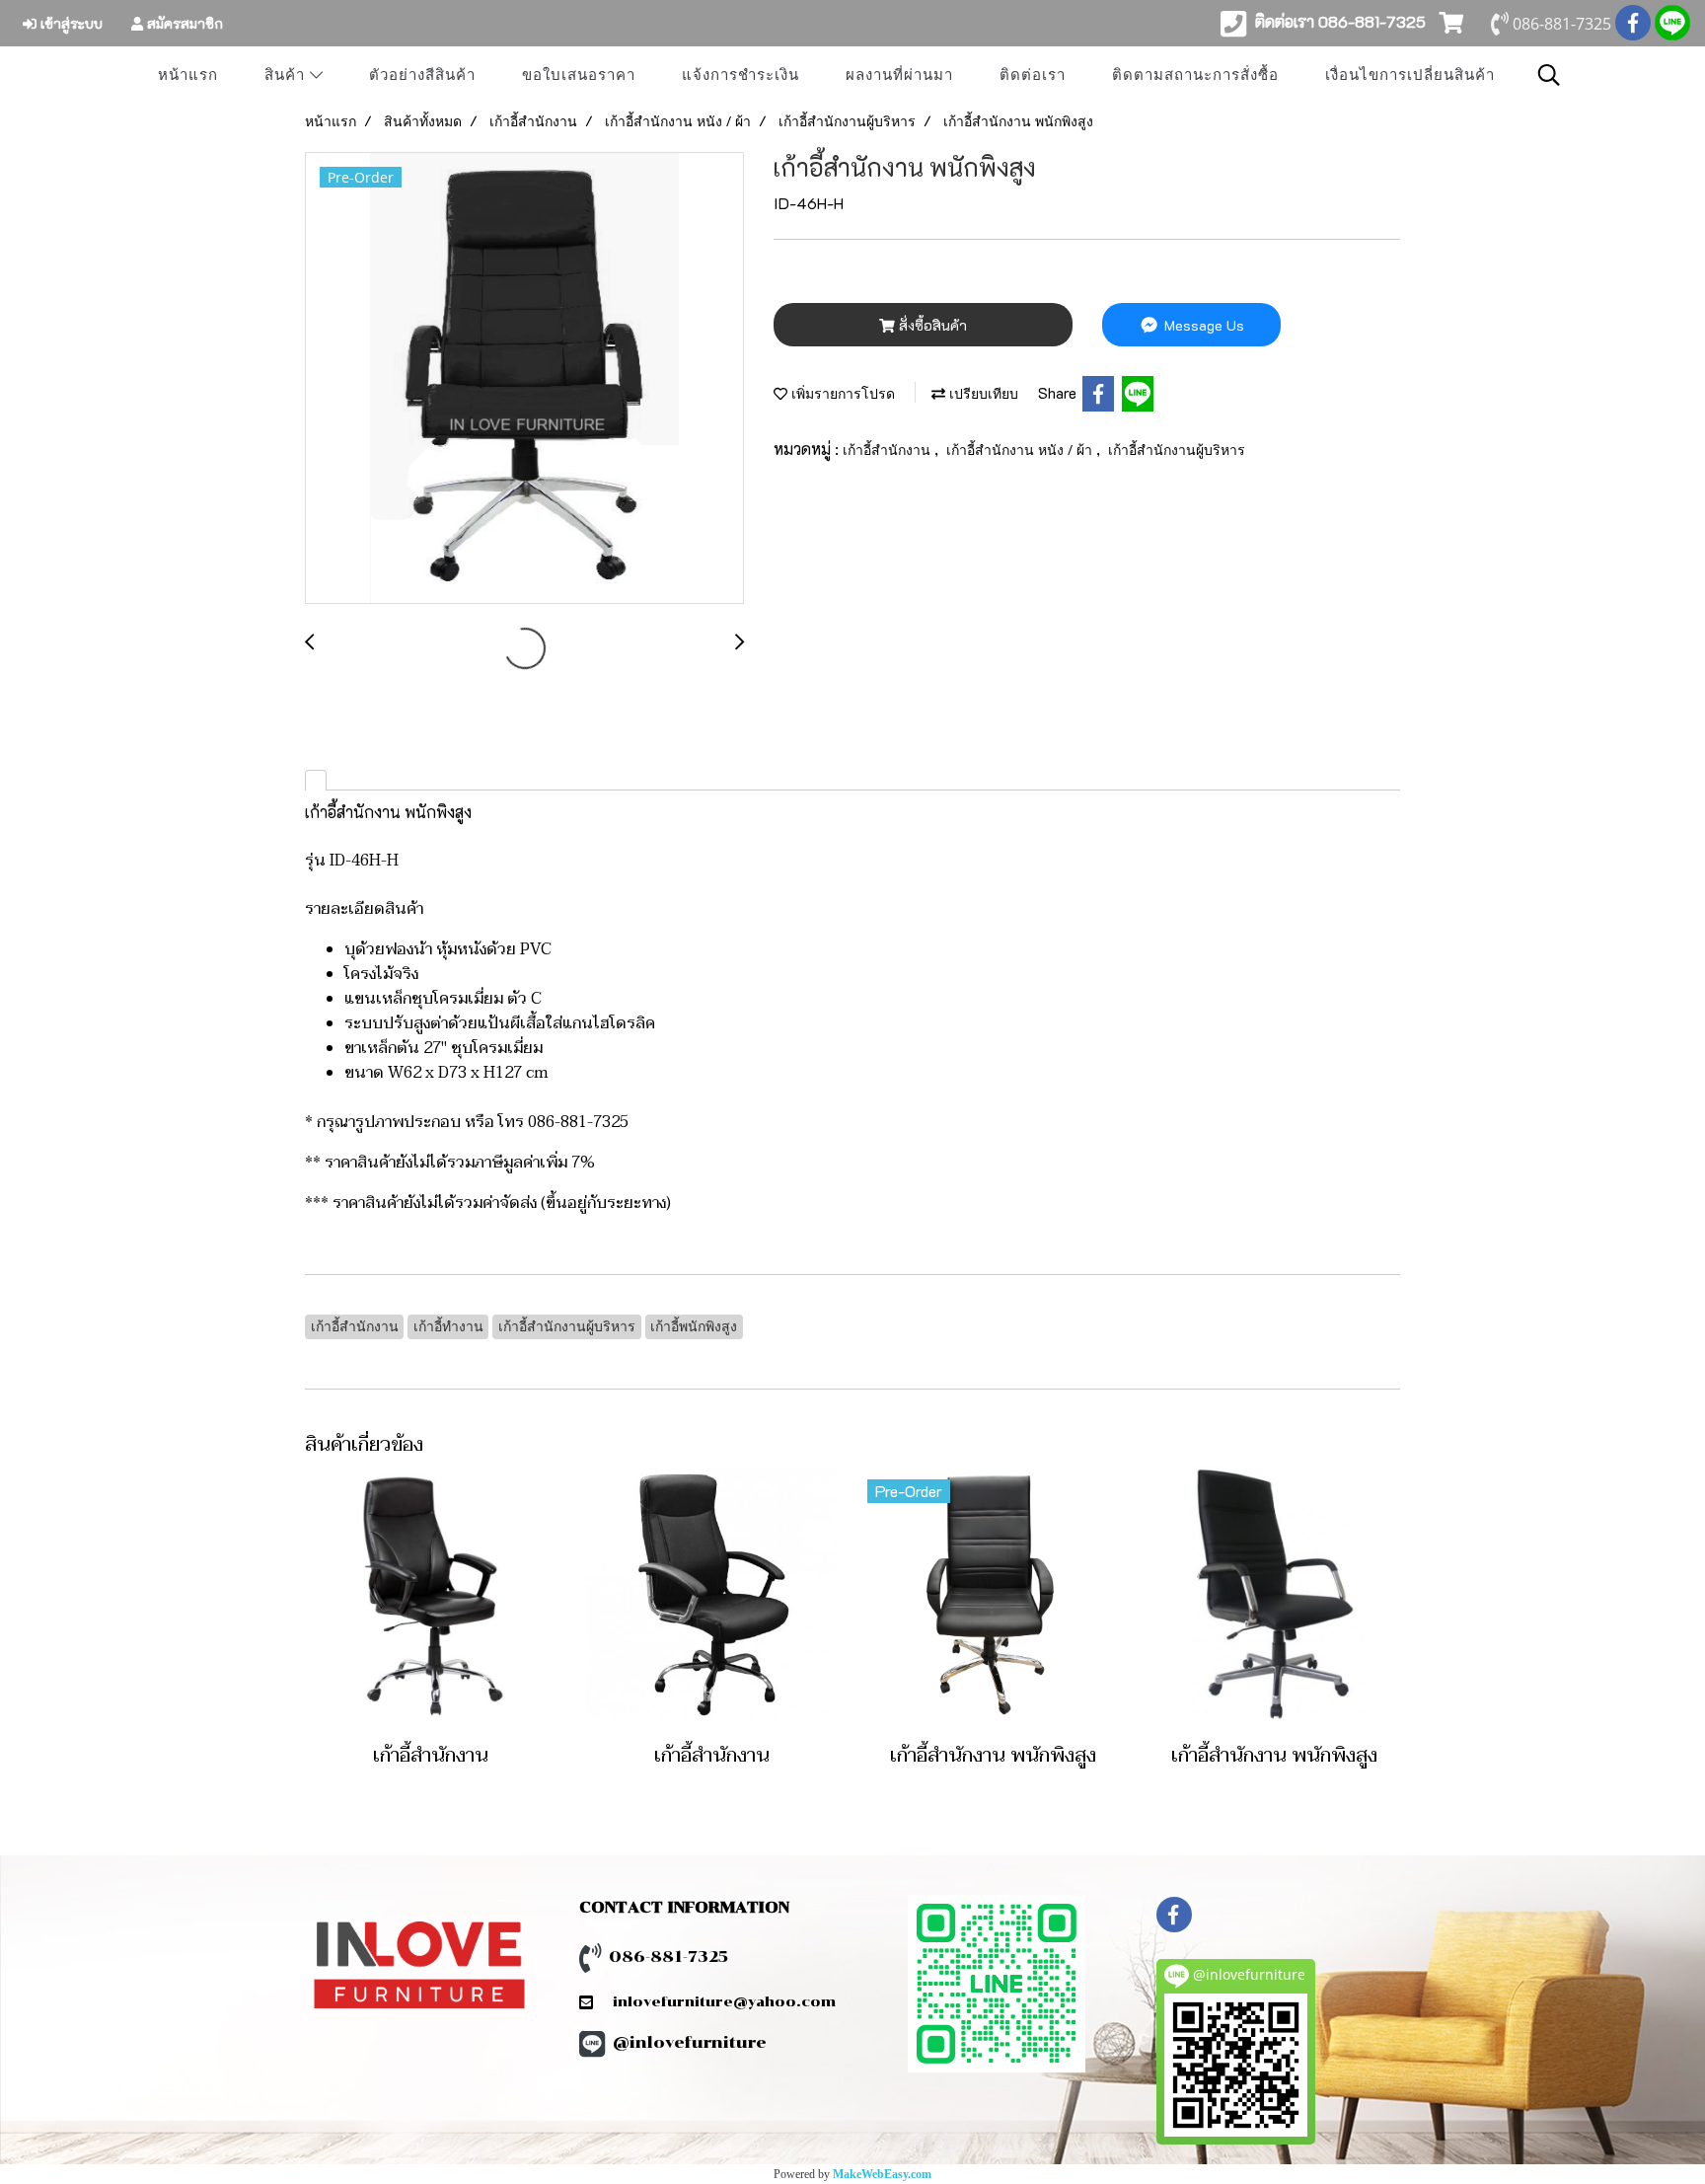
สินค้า (287, 75)
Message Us (1202, 325)
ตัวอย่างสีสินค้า (422, 75)
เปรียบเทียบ (982, 393)
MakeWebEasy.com (882, 2174)
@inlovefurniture (690, 2042)
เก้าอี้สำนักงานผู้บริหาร (1177, 450)
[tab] (316, 780)
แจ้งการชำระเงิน (741, 75)
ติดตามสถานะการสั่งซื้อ (1195, 75)
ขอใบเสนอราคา (579, 75)
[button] (1549, 75)
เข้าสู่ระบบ (70, 23)
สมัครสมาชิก (183, 23)
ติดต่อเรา (1033, 75)
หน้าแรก (188, 75)
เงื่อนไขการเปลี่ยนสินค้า (1410, 75)
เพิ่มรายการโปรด (841, 393)
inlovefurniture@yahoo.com (714, 2002)
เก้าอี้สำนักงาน (889, 450)
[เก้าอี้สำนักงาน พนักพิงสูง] (524, 379)
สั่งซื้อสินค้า (931, 325)
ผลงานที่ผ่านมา (899, 75)
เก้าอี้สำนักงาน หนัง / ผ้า (1021, 450)
